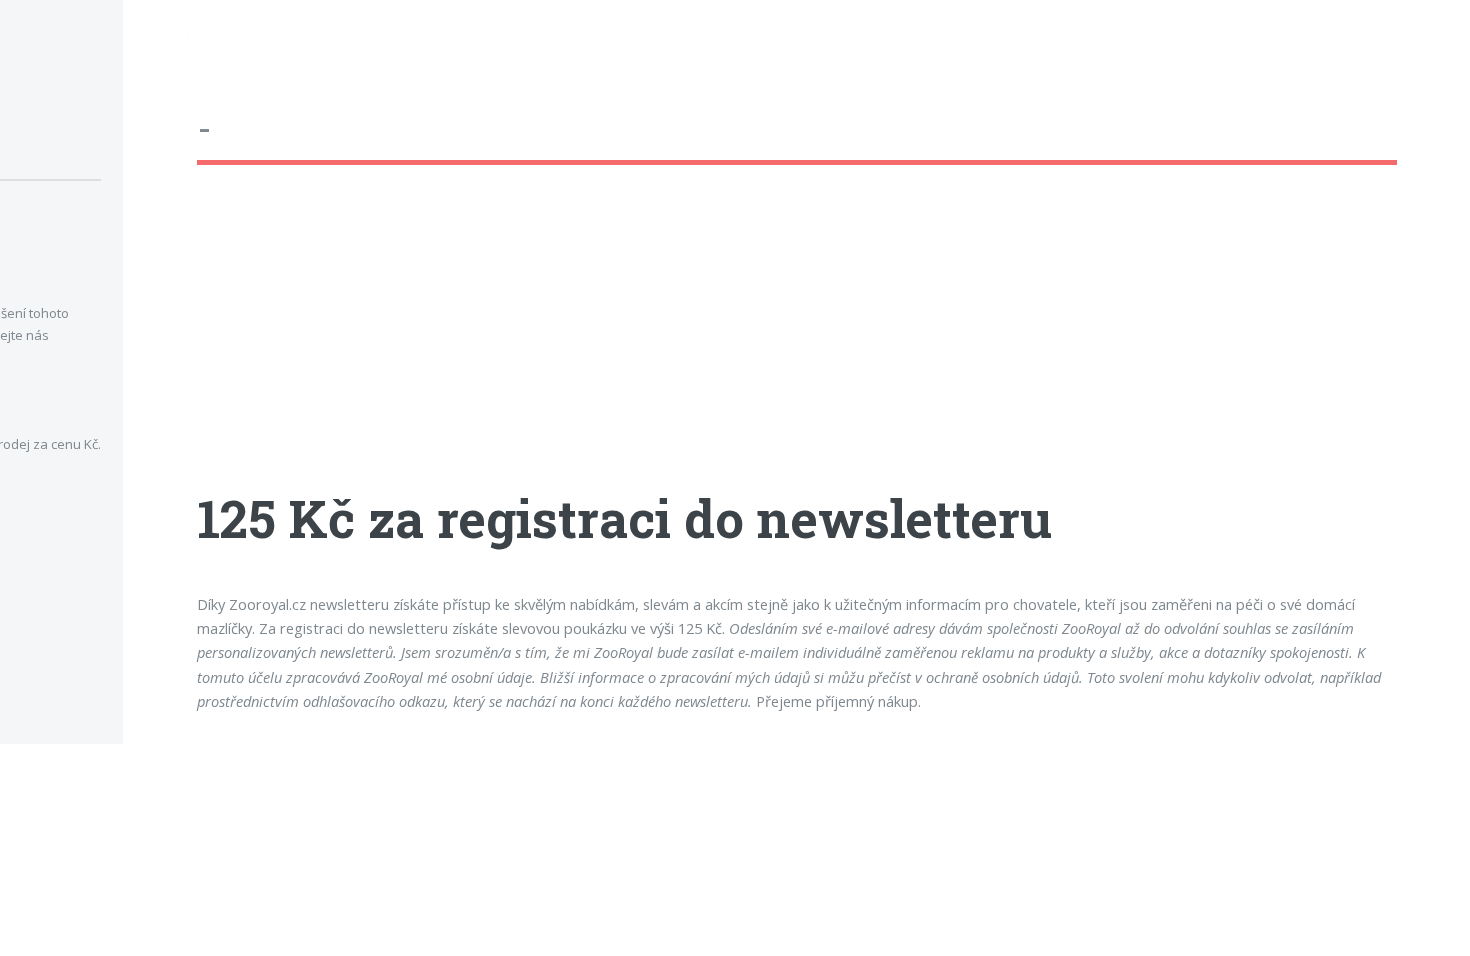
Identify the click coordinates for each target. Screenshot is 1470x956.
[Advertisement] (797, 345)
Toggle (156, 41)
